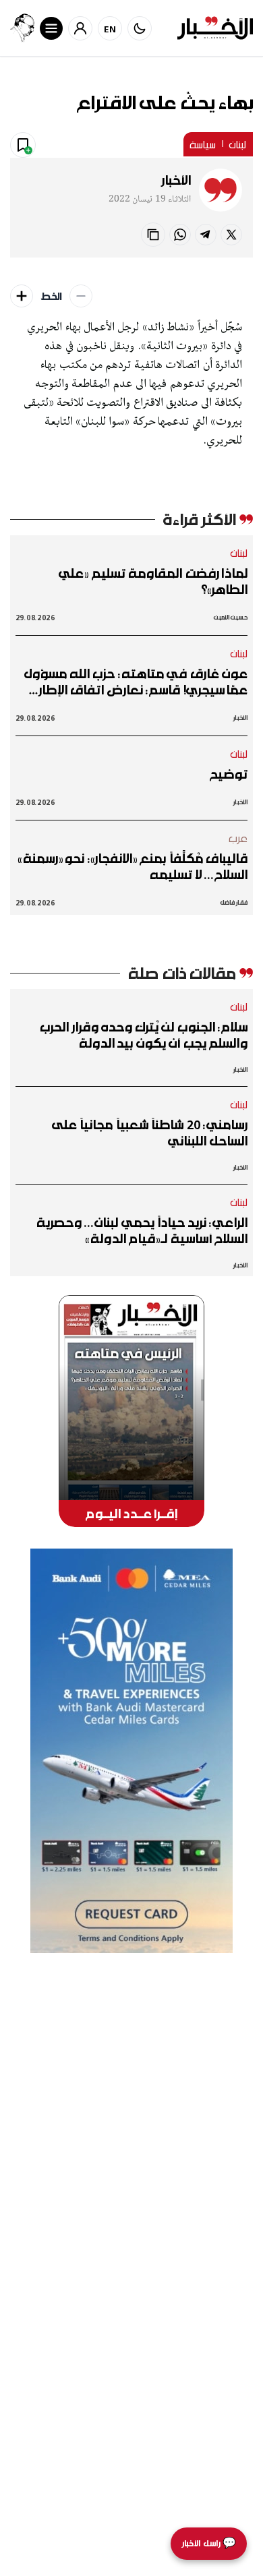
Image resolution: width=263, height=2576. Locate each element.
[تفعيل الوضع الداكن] (140, 28)
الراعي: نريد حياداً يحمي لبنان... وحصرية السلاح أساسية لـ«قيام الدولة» (142, 1230)
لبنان (238, 144)
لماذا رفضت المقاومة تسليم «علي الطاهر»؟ (153, 581)
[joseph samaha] (22, 28)
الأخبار (176, 180)
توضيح (229, 774)
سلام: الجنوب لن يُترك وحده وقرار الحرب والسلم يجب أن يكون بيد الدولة (144, 1035)
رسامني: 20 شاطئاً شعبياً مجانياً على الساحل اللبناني (150, 1133)
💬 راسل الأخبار (209, 2543)
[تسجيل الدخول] (80, 28)
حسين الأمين (231, 617)
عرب (238, 838)
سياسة (203, 144)
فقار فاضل (234, 902)
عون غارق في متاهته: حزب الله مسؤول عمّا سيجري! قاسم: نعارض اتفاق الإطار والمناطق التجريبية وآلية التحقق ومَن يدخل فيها (136, 682)
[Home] (215, 28)
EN (110, 29)
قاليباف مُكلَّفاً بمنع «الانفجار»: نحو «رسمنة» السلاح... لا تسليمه (133, 866)
